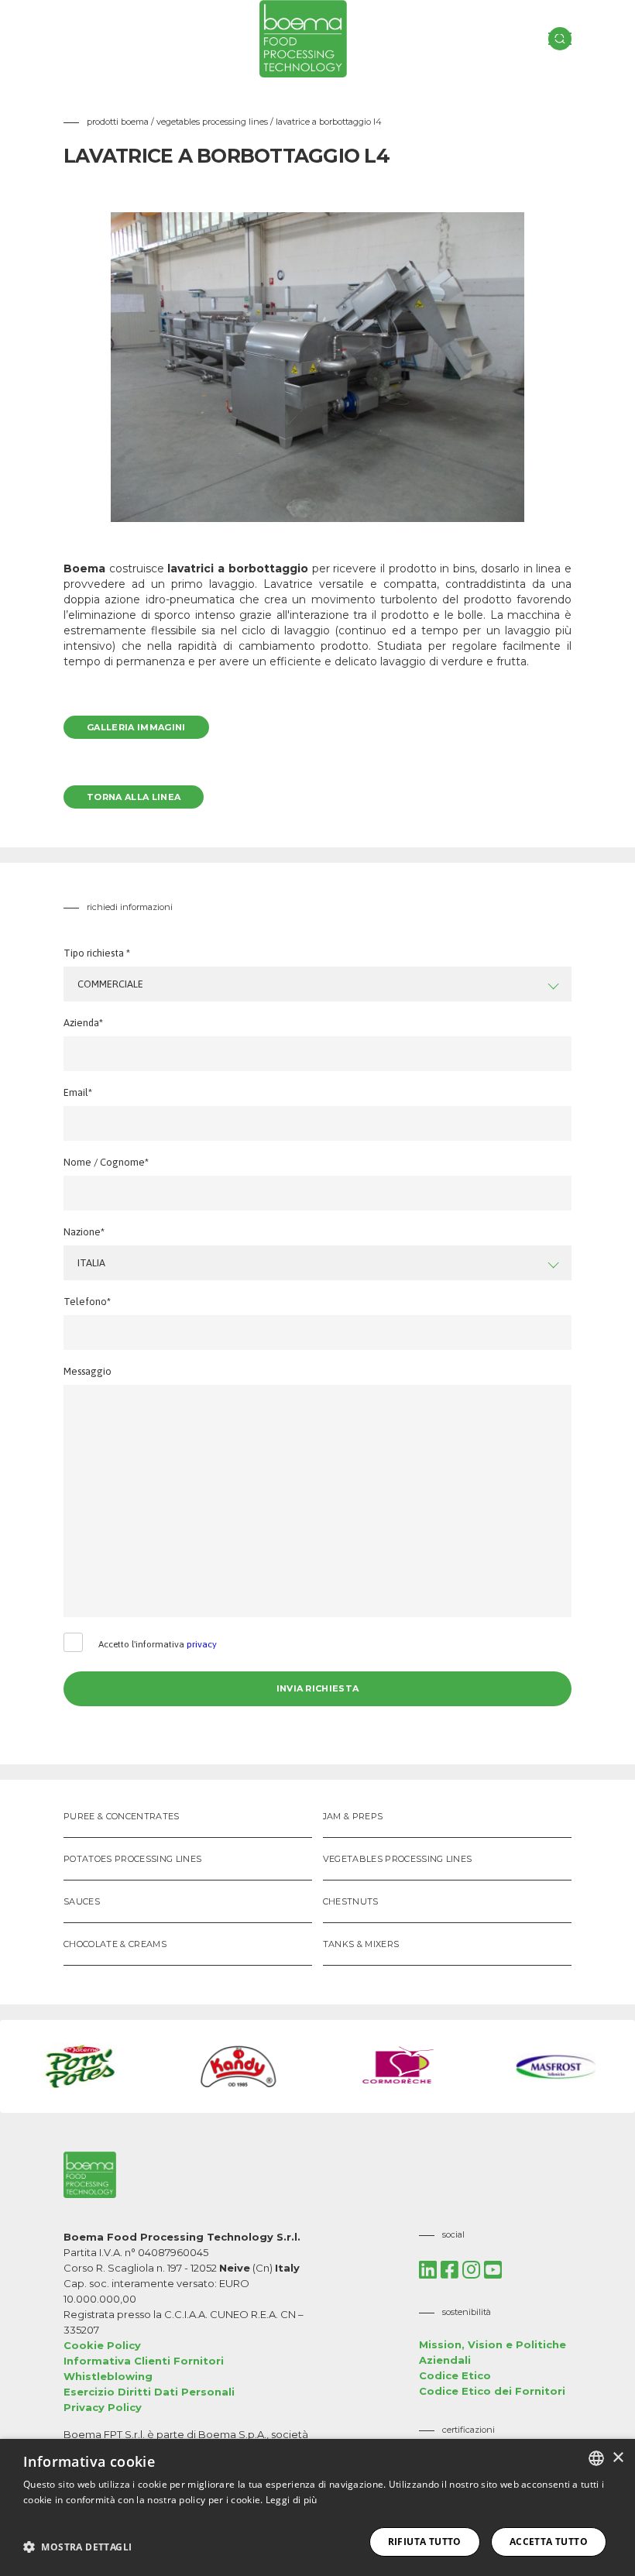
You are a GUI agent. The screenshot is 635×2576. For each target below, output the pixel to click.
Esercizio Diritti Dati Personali (149, 2392)
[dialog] (317, 2507)
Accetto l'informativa (158, 1644)
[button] (77, 2546)
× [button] (618, 2458)
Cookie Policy (102, 2345)
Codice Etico (455, 2375)
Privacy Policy (103, 2407)
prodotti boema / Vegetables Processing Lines (178, 122)
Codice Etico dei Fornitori (492, 2391)
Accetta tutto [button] (549, 2542)
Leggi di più (292, 2500)
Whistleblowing (108, 2376)
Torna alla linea (134, 797)
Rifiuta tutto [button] (425, 2542)
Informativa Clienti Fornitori (144, 2361)
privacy (202, 1644)
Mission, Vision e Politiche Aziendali (493, 2352)
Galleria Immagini (136, 727)
